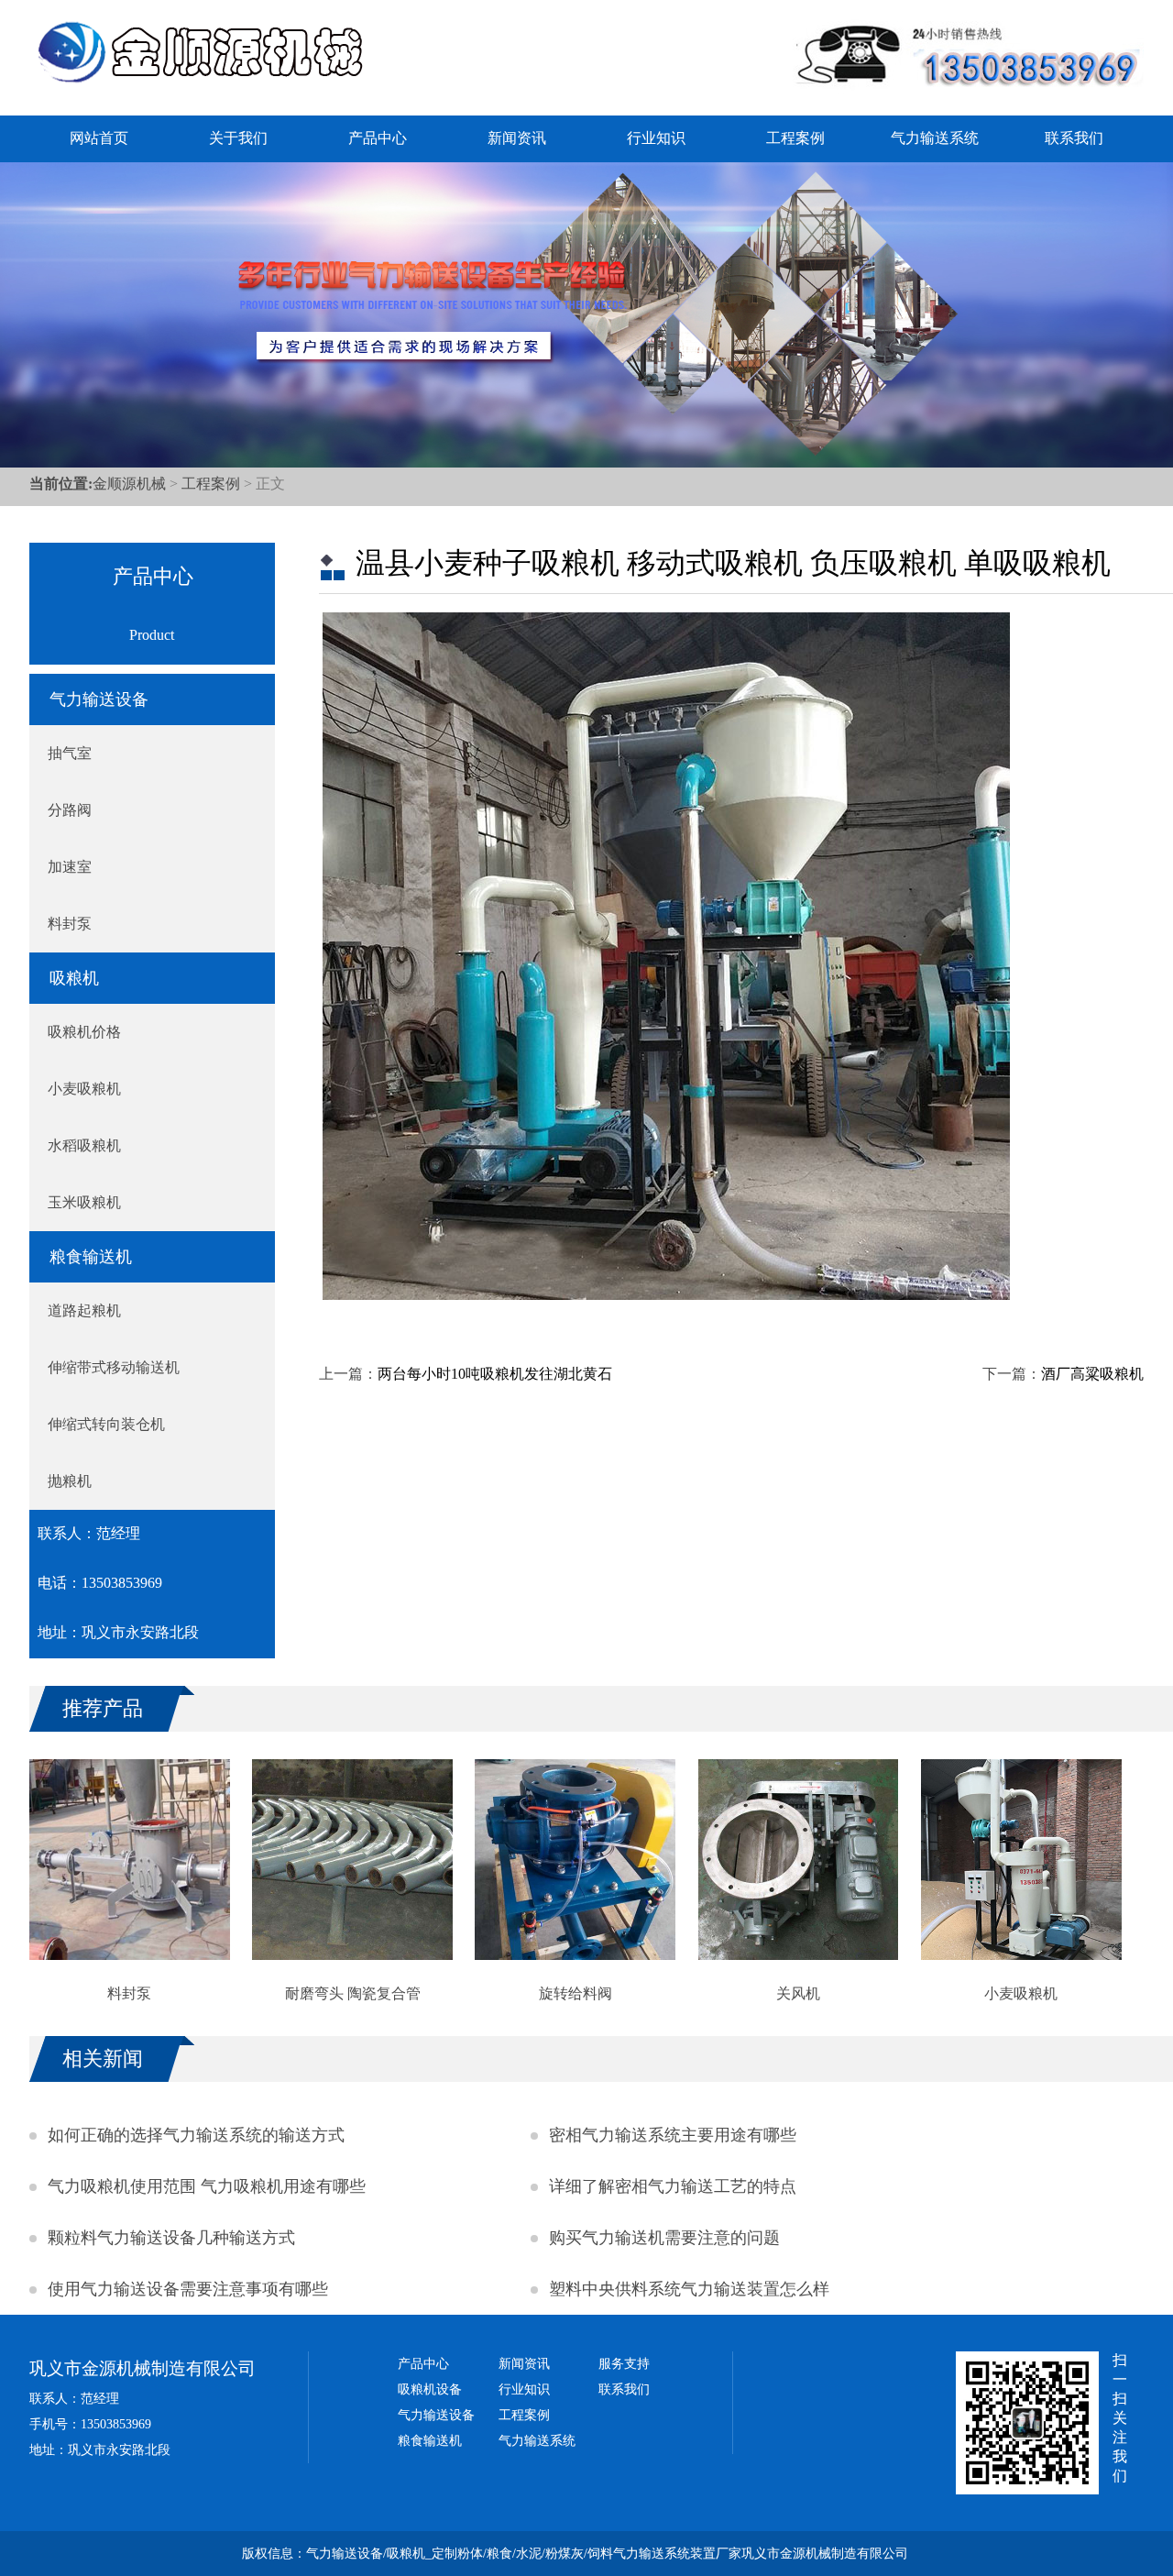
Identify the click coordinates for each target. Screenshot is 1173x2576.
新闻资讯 (517, 138)
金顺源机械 (129, 484)
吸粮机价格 (84, 1032)
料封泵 (70, 924)
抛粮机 (70, 1481)
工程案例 (795, 138)
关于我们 (238, 138)
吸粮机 (74, 978)
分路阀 (70, 810)
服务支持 (624, 2364)
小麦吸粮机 (84, 1089)
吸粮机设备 (430, 2389)
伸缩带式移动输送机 (114, 1367)
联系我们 (1074, 138)
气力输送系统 (935, 138)
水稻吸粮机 (84, 1145)
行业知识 (656, 138)
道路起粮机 (84, 1310)
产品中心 (378, 138)
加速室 (70, 867)
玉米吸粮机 (84, 1202)
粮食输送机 (91, 1257)
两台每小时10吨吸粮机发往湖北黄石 (495, 1374)
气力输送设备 (99, 699)
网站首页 (99, 138)
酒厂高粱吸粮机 (1092, 1374)
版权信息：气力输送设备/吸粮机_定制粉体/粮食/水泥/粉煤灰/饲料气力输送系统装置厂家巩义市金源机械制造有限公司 (575, 2554)
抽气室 (70, 753)
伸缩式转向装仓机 (106, 1424)
